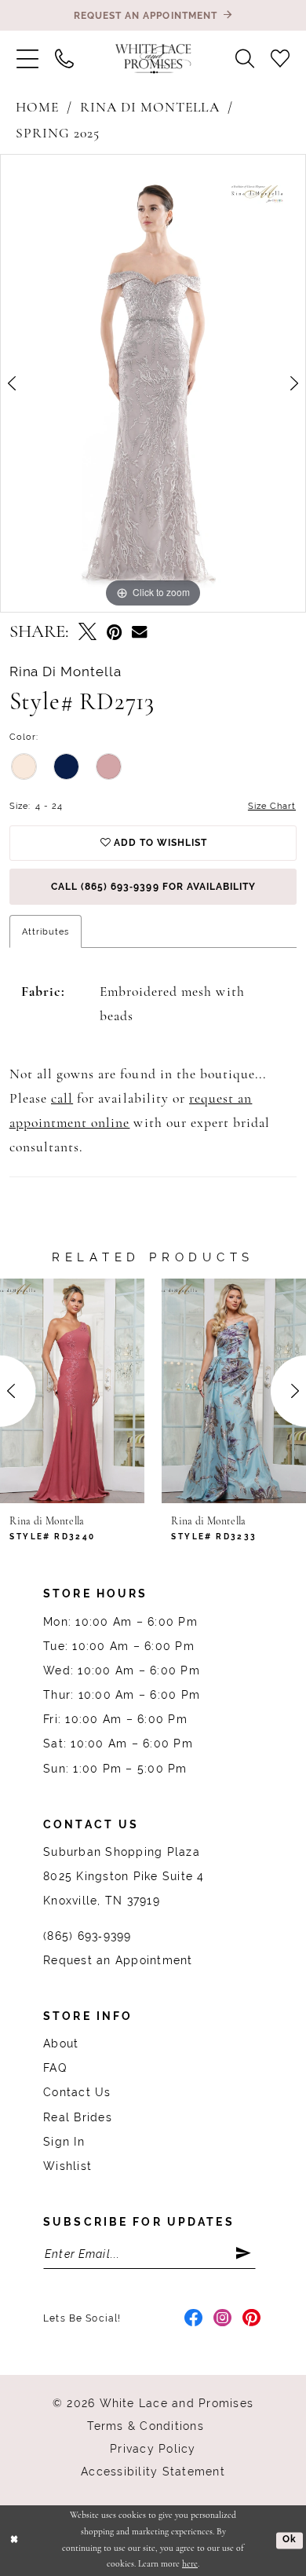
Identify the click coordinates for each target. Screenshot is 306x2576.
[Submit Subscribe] (245, 2254)
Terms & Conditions (145, 2426)
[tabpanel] (153, 383)
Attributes (46, 931)
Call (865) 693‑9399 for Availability (153, 886)
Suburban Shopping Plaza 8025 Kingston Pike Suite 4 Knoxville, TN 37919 (124, 1876)
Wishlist (67, 2166)
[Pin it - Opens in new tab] (115, 634)
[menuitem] (27, 59)
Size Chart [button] (272, 806)
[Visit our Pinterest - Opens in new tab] (252, 2319)
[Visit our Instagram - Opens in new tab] (223, 2319)
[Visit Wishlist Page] (280, 59)
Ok (290, 2540)
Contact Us (77, 2092)
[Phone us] (64, 59)
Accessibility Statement (153, 2472)
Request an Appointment (118, 1960)
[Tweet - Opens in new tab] (87, 634)
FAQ (55, 2068)
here (190, 2564)
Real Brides (78, 2117)
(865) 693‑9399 (87, 1936)
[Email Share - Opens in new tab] (139, 633)
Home (37, 108)
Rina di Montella (150, 108)
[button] (27, 59)
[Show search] (245, 59)
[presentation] (76, 1391)
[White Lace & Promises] (153, 59)
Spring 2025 (58, 134)
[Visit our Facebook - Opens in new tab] (194, 2319)
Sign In (64, 2142)
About (61, 2044)
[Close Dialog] (14, 2540)
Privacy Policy (153, 2449)
